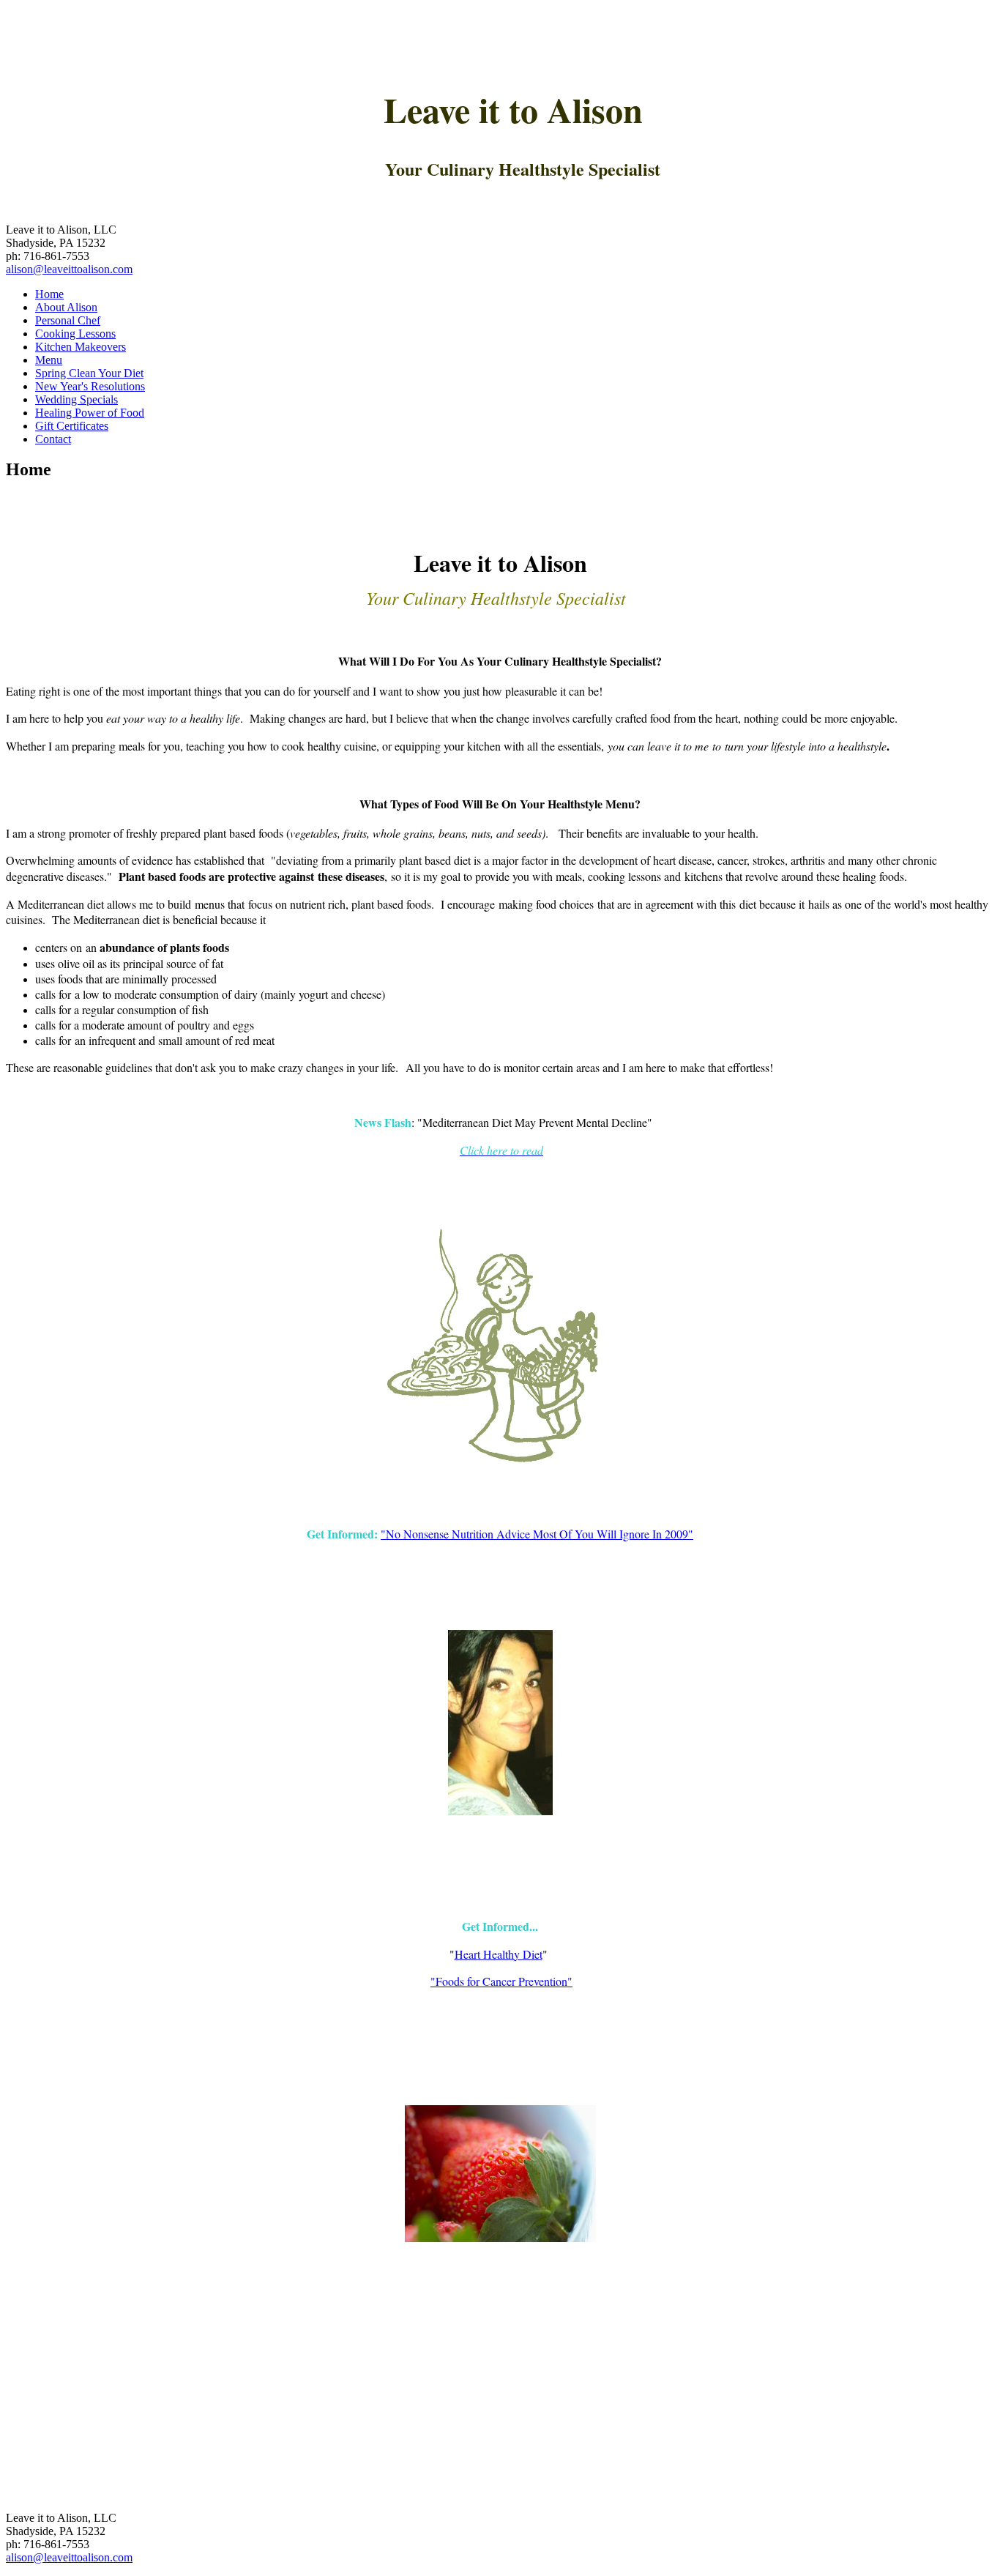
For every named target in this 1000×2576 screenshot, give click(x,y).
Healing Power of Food (90, 413)
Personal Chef (68, 320)
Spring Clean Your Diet (89, 373)
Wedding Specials (77, 399)
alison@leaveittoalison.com (69, 269)
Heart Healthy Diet (499, 1954)
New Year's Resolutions (90, 386)
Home (49, 294)
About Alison (66, 307)
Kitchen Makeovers (81, 347)
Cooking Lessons (75, 334)
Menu (49, 360)
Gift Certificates (72, 426)
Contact (53, 439)
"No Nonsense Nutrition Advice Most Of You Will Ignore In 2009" (537, 1534)
